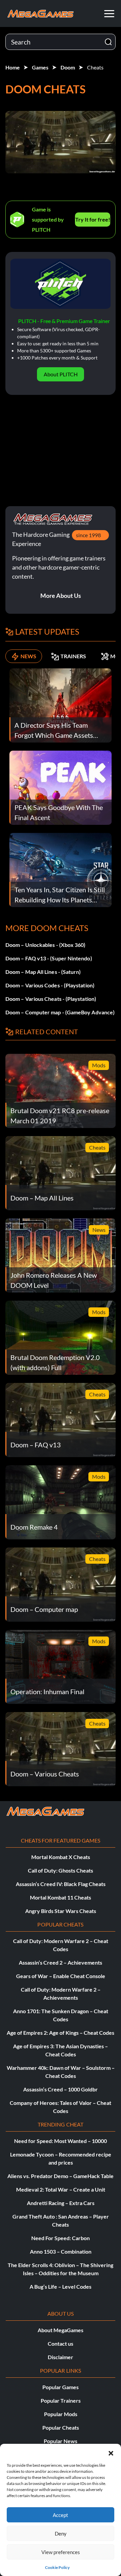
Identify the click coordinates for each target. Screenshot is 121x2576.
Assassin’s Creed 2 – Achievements (61, 1962)
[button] (111, 2452)
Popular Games (61, 2387)
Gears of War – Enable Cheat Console (61, 1976)
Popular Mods (61, 2414)
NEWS (28, 656)
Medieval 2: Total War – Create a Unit (61, 2189)
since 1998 (88, 535)
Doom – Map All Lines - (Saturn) (43, 972)
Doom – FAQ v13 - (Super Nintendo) (49, 958)
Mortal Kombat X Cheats (61, 1857)
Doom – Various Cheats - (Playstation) (51, 999)
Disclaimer (61, 2357)
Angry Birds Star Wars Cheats (61, 1911)
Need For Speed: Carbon (61, 2238)
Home (13, 67)
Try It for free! (93, 219)
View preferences (61, 2552)
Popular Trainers (61, 2400)
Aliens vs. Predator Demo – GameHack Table (61, 2176)
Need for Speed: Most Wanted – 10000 (61, 2141)
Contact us (61, 2343)
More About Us (61, 596)
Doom (68, 67)
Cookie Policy (57, 2567)
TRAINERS (73, 656)
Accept (61, 2515)
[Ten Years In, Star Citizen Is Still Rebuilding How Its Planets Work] (61, 870)
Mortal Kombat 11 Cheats (61, 1897)
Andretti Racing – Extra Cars (61, 2203)
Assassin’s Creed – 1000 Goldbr (61, 2089)
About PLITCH (61, 374)
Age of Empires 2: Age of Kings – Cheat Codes (61, 2033)
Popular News (61, 2441)
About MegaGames (61, 2330)
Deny (61, 2534)
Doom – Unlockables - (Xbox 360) (45, 945)
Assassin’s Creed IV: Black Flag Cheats (61, 1884)
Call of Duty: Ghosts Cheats (61, 1870)
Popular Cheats (61, 2427)
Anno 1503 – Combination (61, 2251)
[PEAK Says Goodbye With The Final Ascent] (61, 787)
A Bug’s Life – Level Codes (61, 2286)
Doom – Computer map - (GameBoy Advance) (60, 1012)
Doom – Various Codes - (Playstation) (50, 985)
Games (40, 67)
